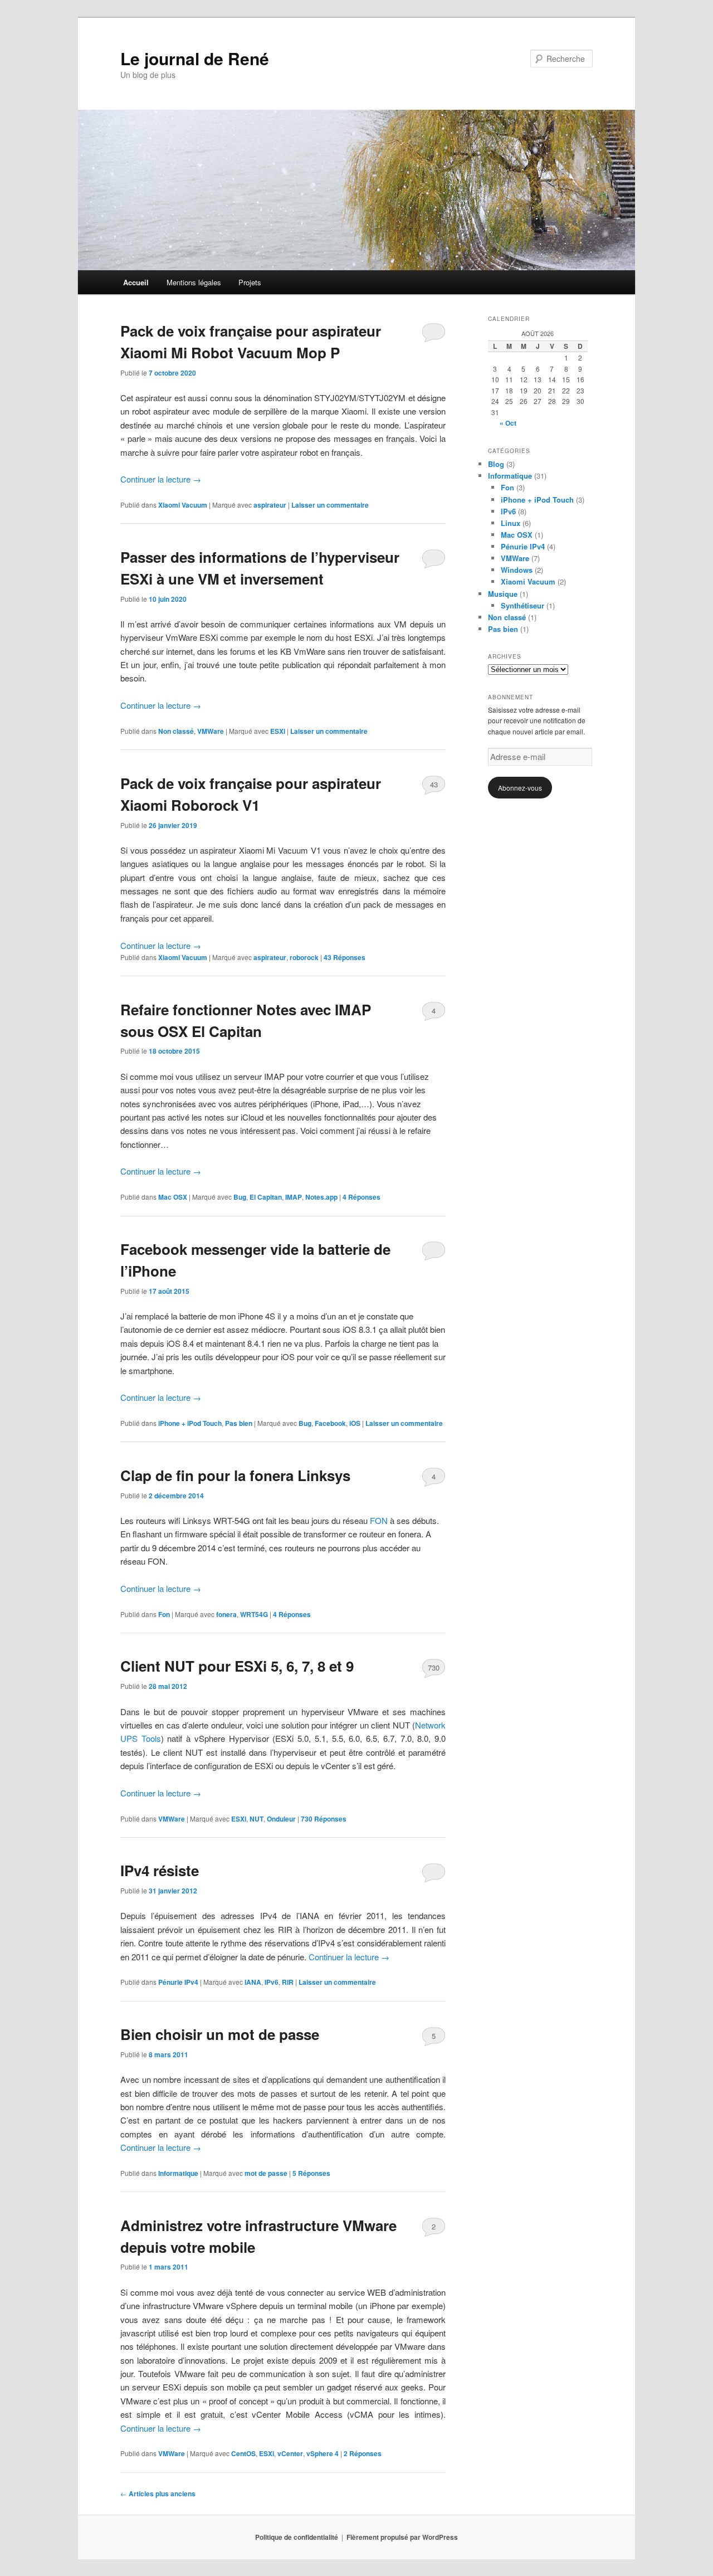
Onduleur (281, 1819)
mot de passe (266, 2173)
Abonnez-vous (520, 788)
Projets (250, 282)
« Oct (508, 423)
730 (434, 1667)
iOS (355, 1423)
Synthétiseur (522, 605)
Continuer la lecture (161, 479)
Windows (517, 570)
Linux (511, 523)
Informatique (178, 2173)
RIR (288, 1982)
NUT (257, 1819)
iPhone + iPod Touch (190, 1423)
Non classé (176, 731)
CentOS (243, 2453)
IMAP (294, 1197)
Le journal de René (195, 58)
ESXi (278, 731)
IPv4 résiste (160, 1870)
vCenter (290, 2453)
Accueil (136, 282)
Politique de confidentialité (297, 2537)
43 (434, 784)
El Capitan (266, 1197)
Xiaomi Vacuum (183, 505)
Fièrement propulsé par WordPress (402, 2537)
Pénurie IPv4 (178, 1982)
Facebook (330, 1423)
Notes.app (321, 1197)
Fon (164, 1614)
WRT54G (254, 1614)
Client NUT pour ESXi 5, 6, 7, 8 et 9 (237, 1666)
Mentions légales (194, 282)
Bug (240, 1197)
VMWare (211, 731)
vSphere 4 (323, 2453)
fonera (226, 1614)
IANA (253, 1982)
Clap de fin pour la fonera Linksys (235, 1475)
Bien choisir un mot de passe (220, 2034)
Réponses (345, 957)
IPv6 (272, 1982)
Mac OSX (173, 1197)
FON (379, 1520)
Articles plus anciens (158, 2494)
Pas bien (239, 1423)
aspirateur (270, 505)
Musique (503, 594)
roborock (304, 957)
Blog (496, 464)
